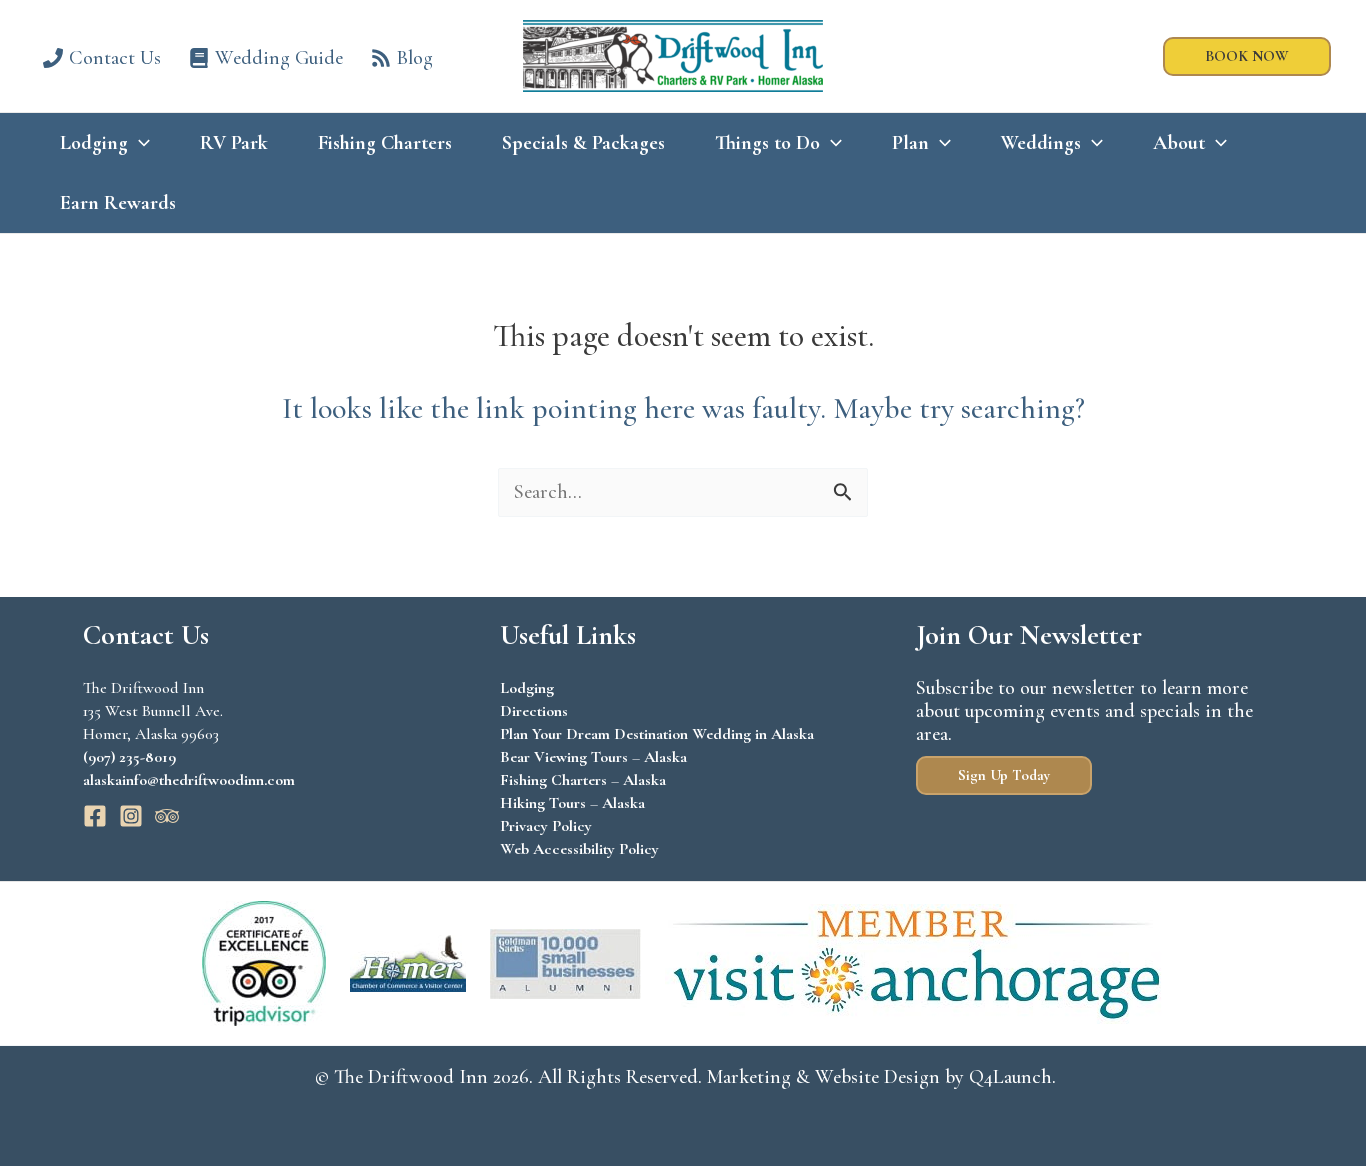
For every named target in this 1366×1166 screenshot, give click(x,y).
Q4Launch (1010, 1077)
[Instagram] (131, 816)
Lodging (527, 688)
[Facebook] (95, 816)
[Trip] (167, 816)
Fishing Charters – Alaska (583, 780)
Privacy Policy (546, 826)
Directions (534, 711)
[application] (139, 143)
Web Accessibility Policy (579, 849)
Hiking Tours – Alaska (572, 803)
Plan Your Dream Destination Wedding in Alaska (657, 734)
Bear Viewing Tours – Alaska (593, 757)
